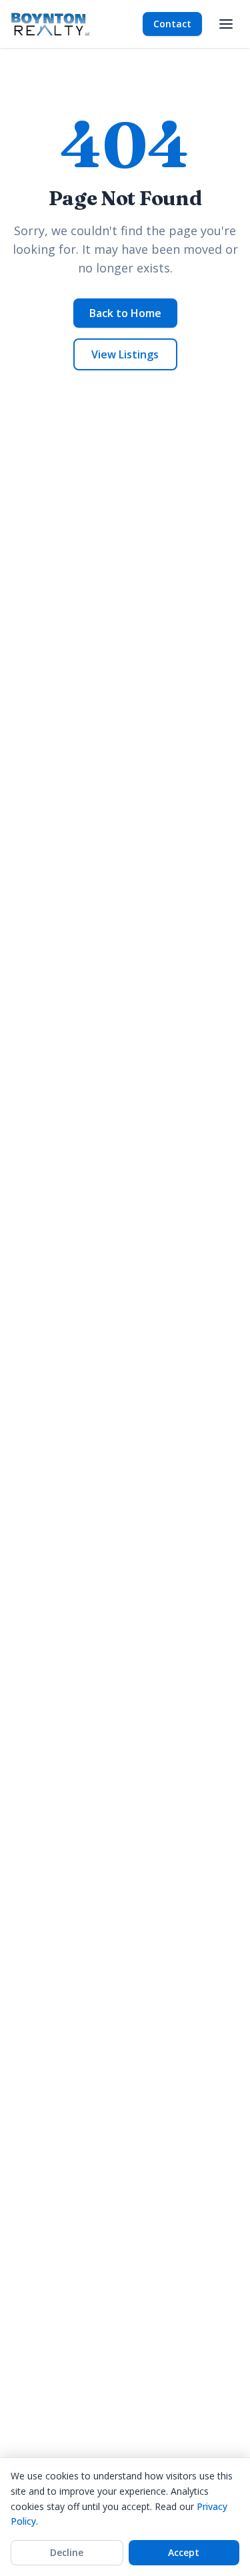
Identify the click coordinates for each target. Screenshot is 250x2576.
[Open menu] (226, 24)
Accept (184, 2552)
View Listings (125, 354)
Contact (172, 24)
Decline (67, 2552)
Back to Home (125, 313)
